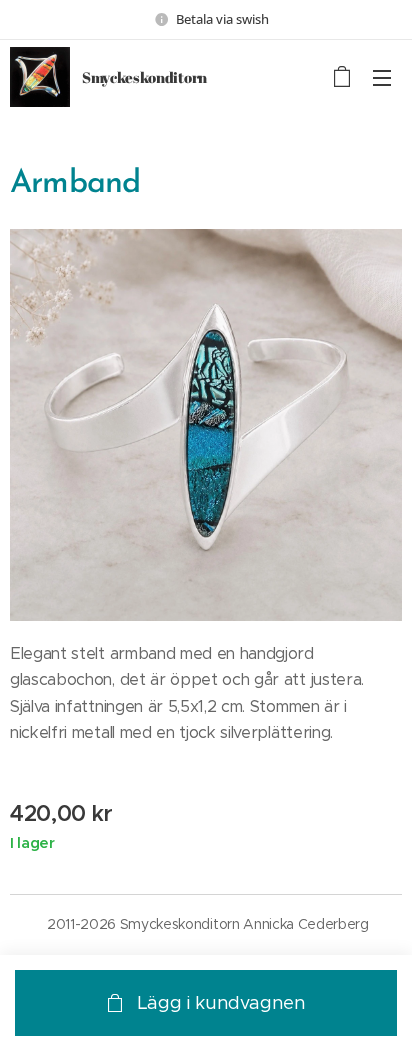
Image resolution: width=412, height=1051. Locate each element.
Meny (382, 77)
